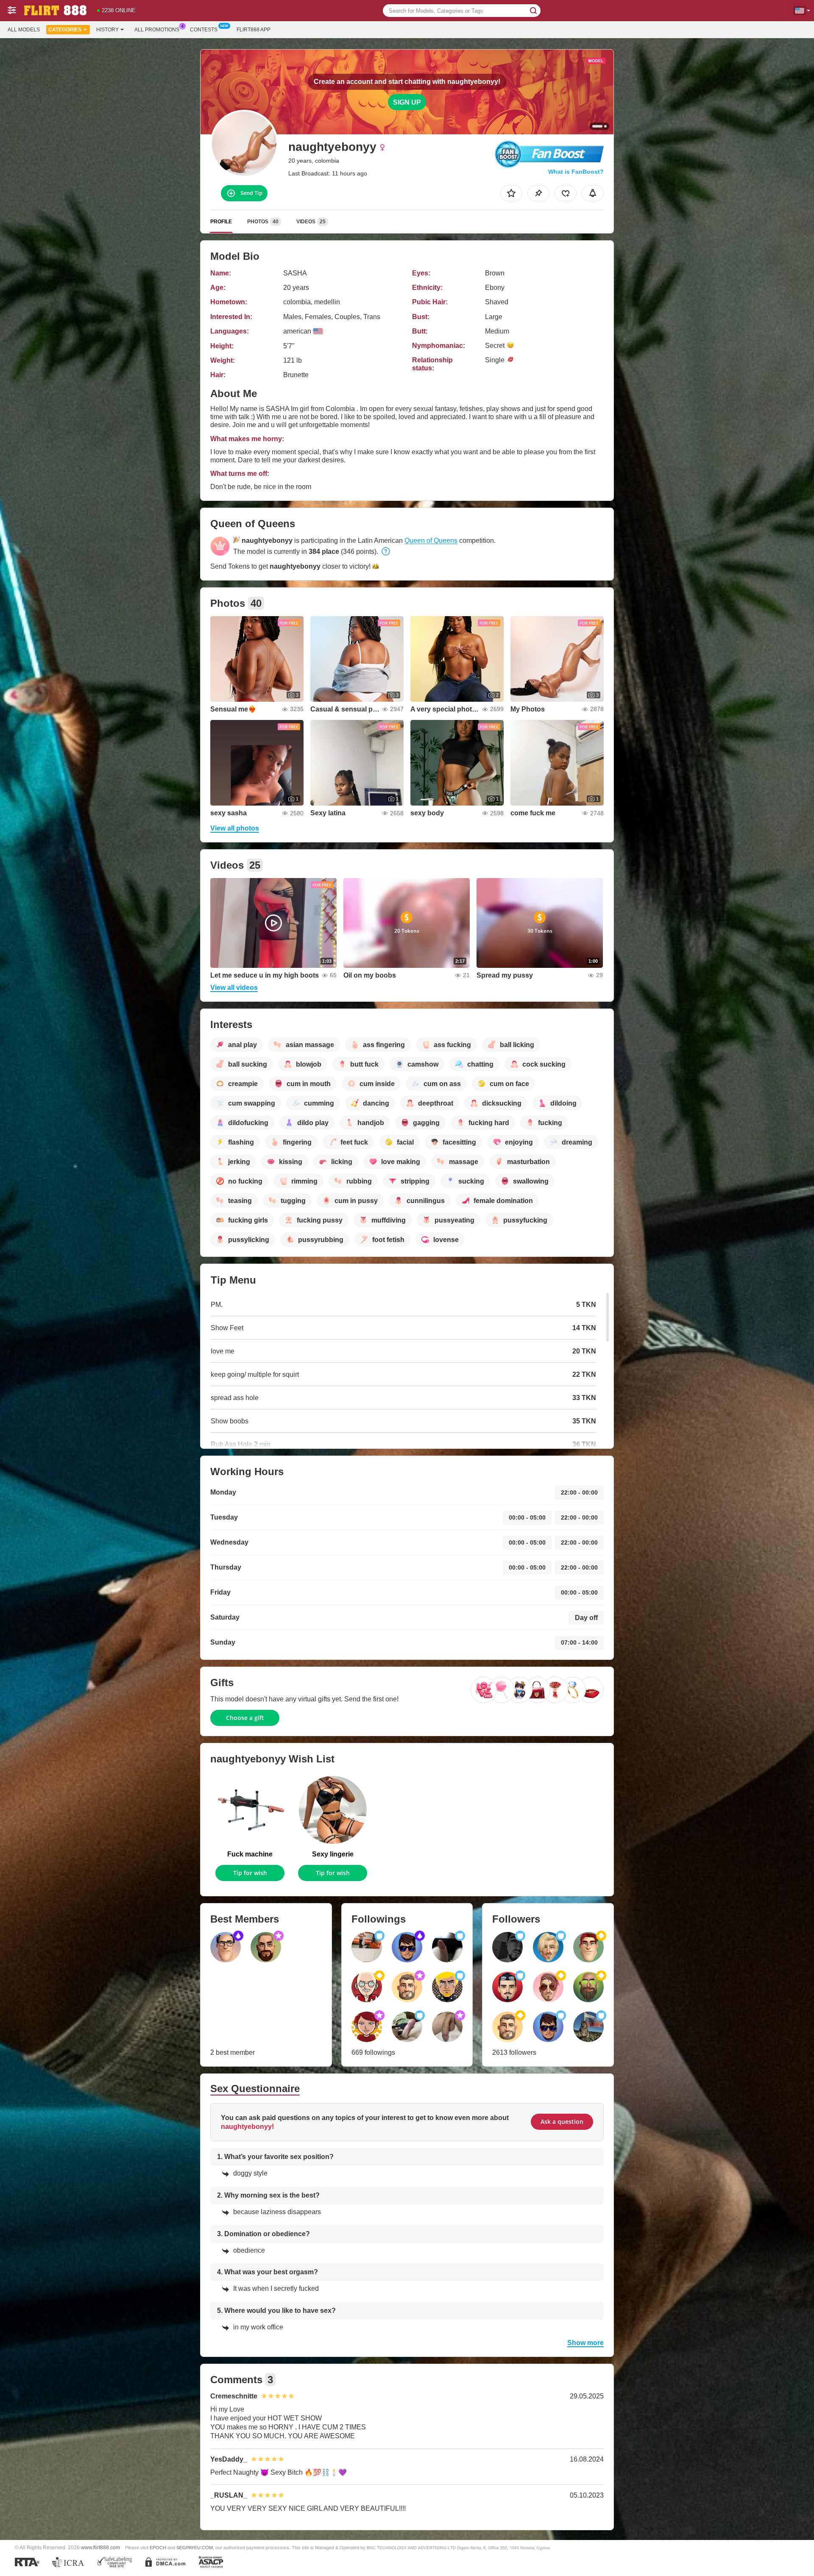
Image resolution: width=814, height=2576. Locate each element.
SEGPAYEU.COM (195, 2548)
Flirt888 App (254, 30)
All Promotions (157, 30)
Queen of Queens (431, 540)
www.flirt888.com (100, 2547)
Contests (204, 30)
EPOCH (158, 2548)
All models (24, 30)
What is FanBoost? (576, 172)
